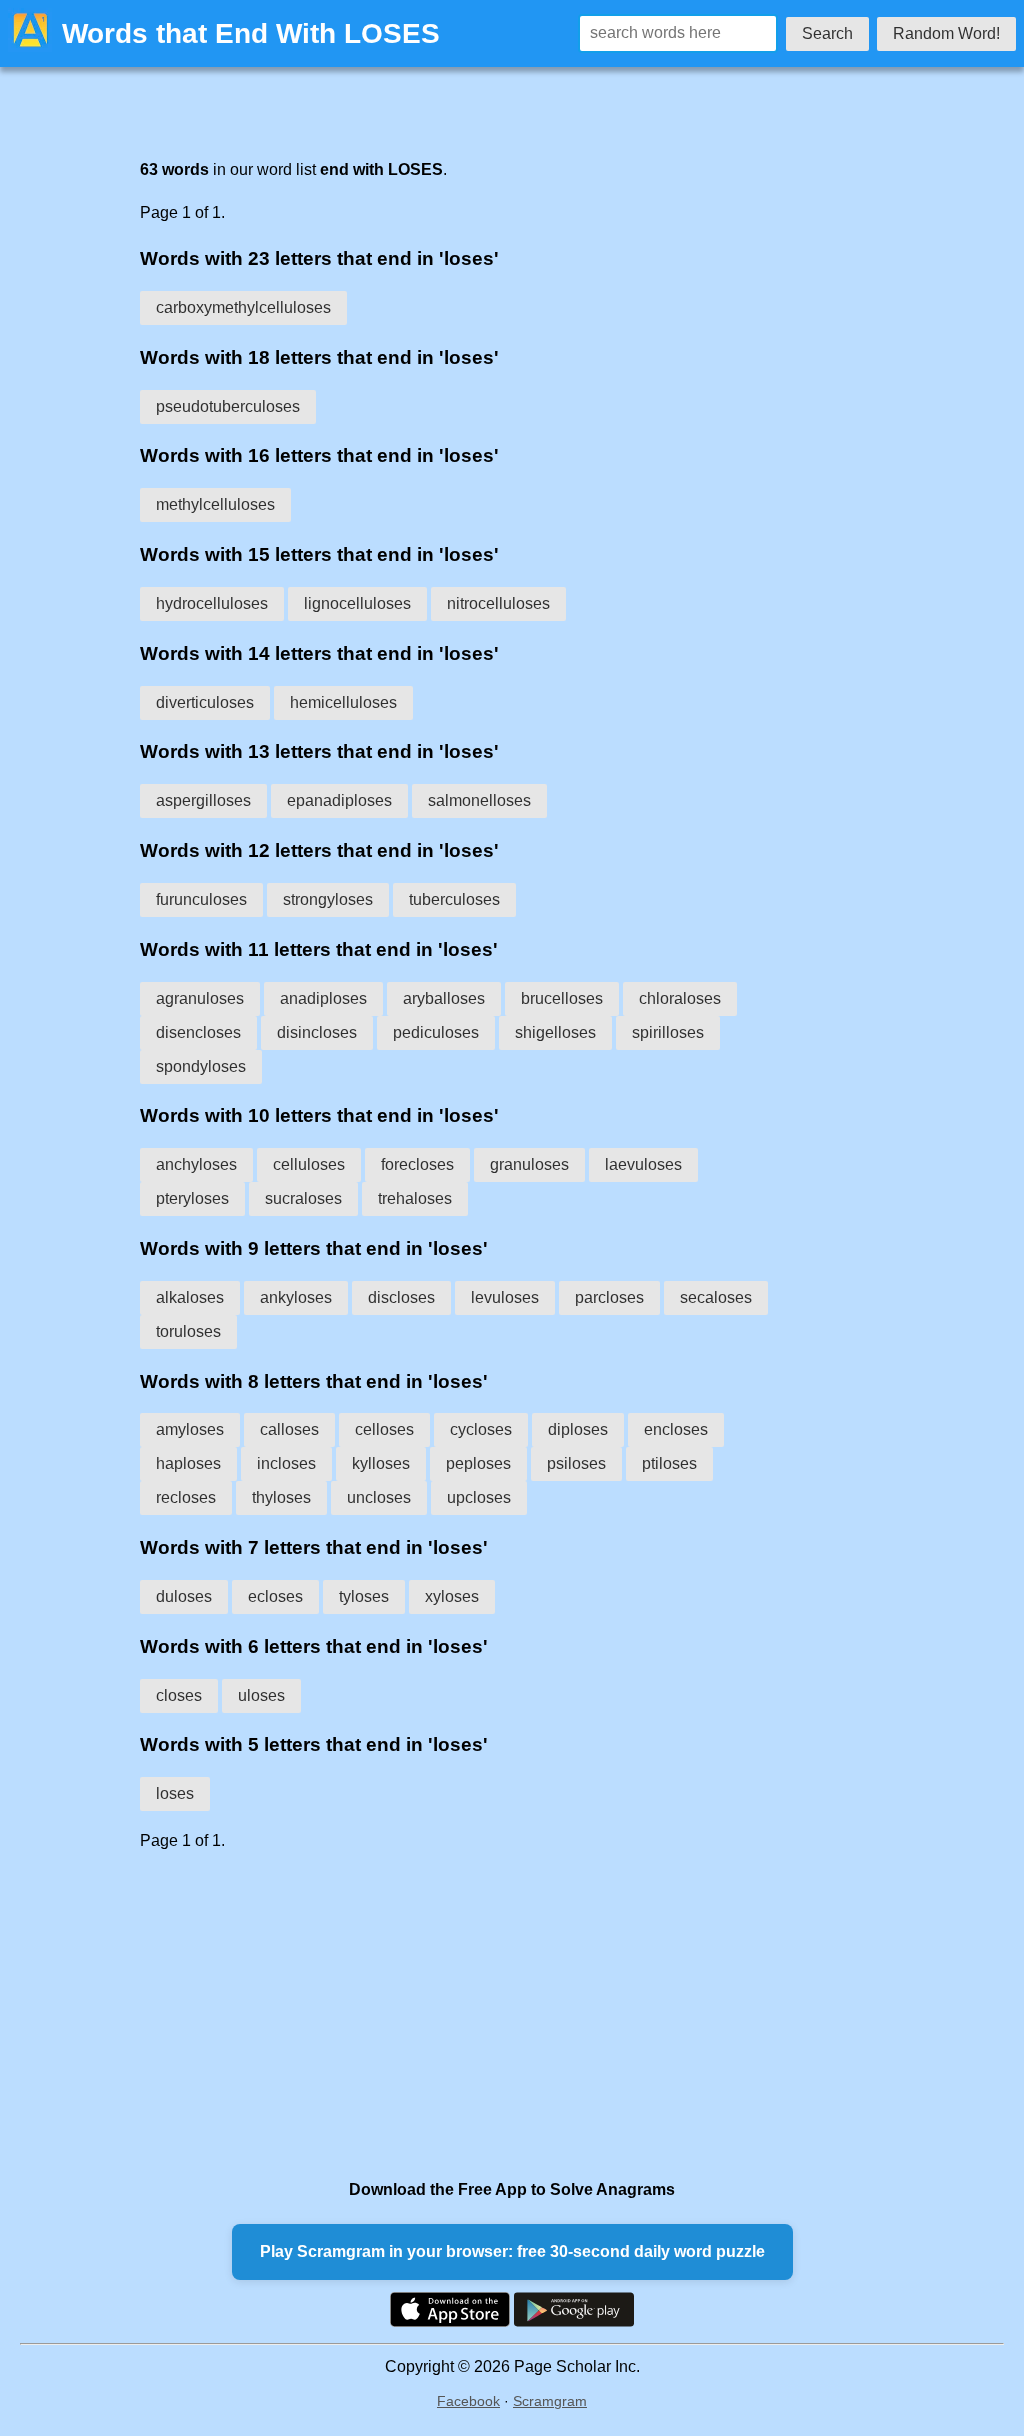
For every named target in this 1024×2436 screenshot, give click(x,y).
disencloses (198, 1032)
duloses (184, 1596)
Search (827, 33)
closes (179, 1695)
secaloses (716, 1297)
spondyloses (201, 1066)
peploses (478, 1463)
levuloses (505, 1297)
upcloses (479, 1497)
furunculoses (201, 899)
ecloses (275, 1596)
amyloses (190, 1429)
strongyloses (328, 899)
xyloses (452, 1596)
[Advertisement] (472, 2015)
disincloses (317, 1032)
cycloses (481, 1429)
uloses (261, 1695)
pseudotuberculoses (228, 406)
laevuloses (643, 1164)
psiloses (576, 1463)
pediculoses (436, 1032)
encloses (676, 1429)
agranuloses (200, 998)
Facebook (468, 2401)
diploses (578, 1429)
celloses (384, 1429)
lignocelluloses (357, 603)
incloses (286, 1463)
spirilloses (668, 1032)
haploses (188, 1463)
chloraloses (680, 998)
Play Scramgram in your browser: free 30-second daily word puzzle (512, 2251)
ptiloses (669, 1463)
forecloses (417, 1164)
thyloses (281, 1497)
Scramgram (550, 2401)
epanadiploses (339, 800)
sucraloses (303, 1198)
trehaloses (415, 1198)
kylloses (381, 1463)
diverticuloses (205, 702)
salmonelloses (479, 800)
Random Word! (946, 33)
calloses (289, 1429)
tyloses (364, 1596)
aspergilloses (203, 800)
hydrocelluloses (212, 603)
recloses (186, 1497)
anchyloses (196, 1164)
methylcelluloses (215, 504)
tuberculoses (454, 899)
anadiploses (323, 998)
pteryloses (192, 1198)
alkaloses (190, 1297)
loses (175, 1793)
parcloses (609, 1297)
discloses (401, 1297)
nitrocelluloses (498, 603)
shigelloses (555, 1032)
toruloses (188, 1331)
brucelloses (562, 998)
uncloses (379, 1497)
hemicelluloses (343, 702)
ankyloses (296, 1297)
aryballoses (444, 998)
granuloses (529, 1164)
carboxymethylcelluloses (243, 307)
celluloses (309, 1164)
